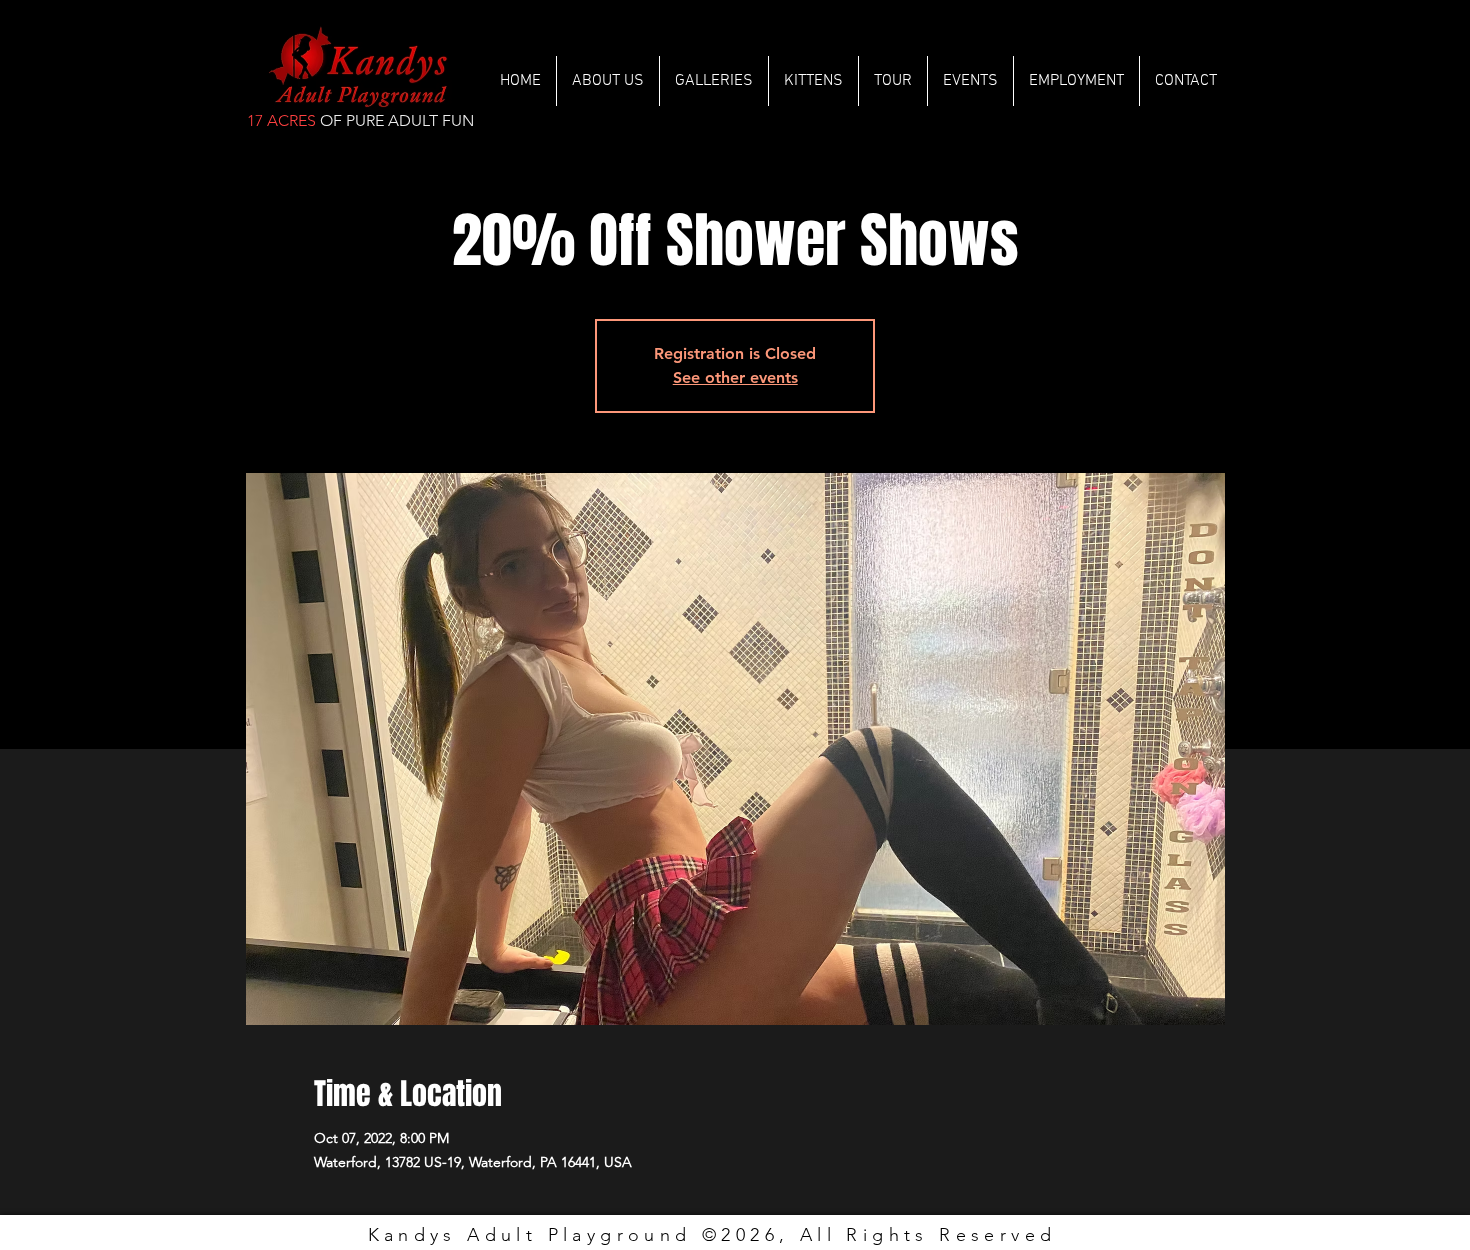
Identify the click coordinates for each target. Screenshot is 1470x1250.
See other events (735, 377)
